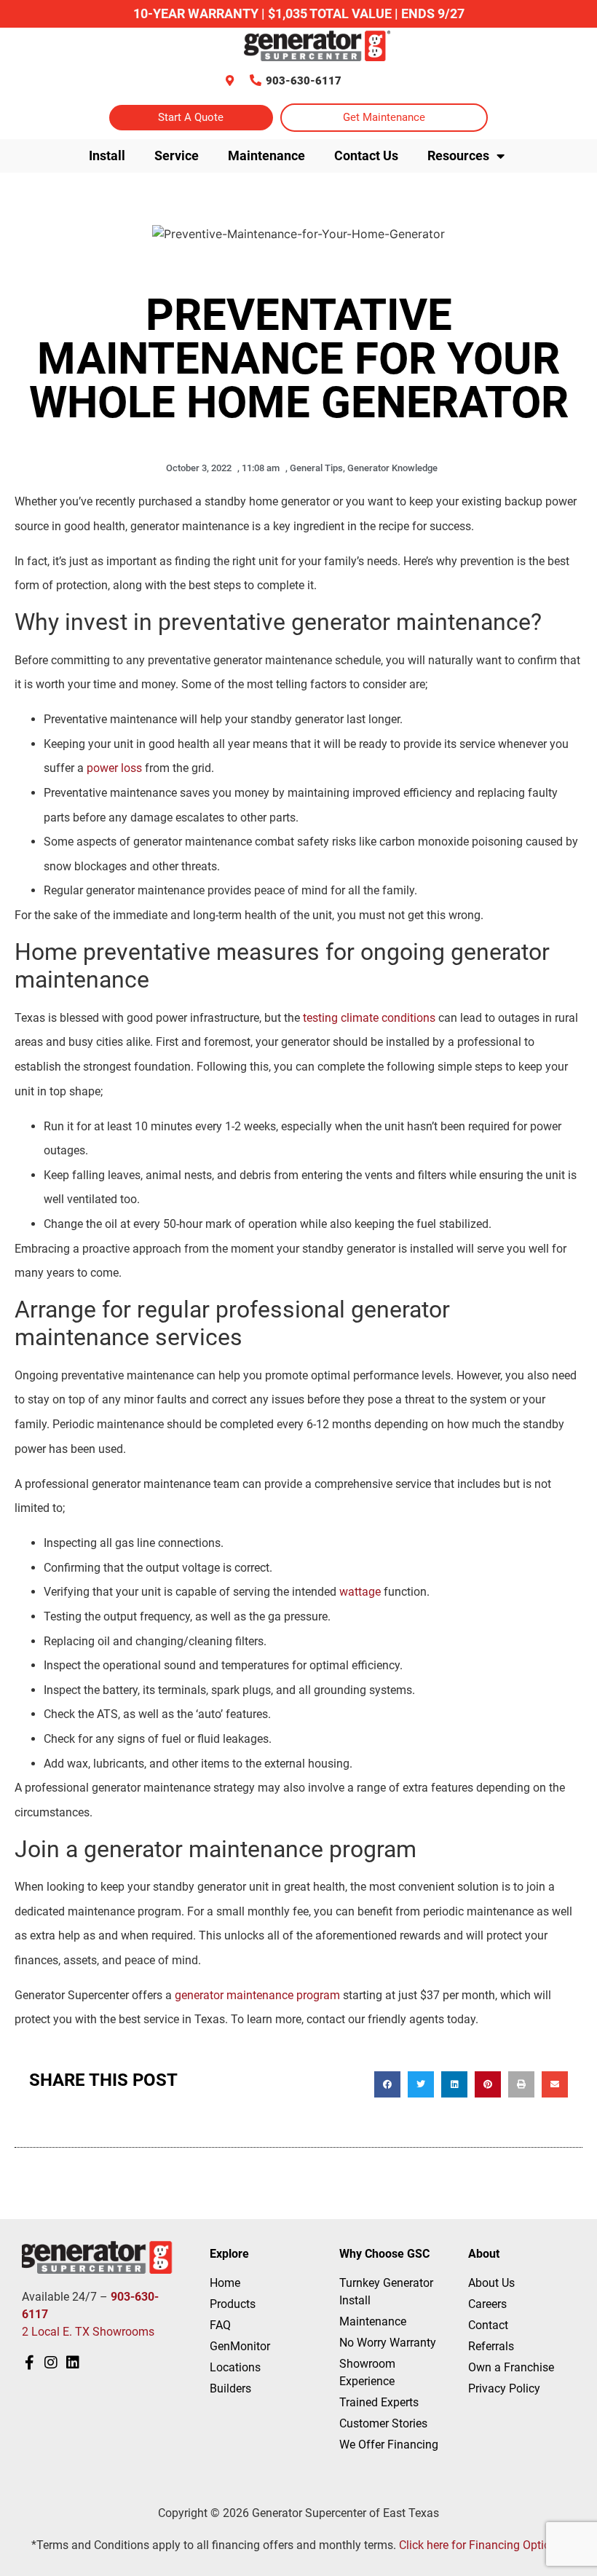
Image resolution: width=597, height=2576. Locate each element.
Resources (458, 155)
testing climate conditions (369, 1018)
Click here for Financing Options (481, 2545)
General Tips (316, 468)
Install (107, 155)
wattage (360, 1592)
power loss (114, 768)
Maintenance (266, 155)
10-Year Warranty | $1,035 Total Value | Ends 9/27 (299, 13)
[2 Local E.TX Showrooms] (230, 80)
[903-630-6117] (256, 80)
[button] (387, 2084)
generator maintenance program (257, 1995)
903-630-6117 (304, 81)
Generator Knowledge (392, 468)
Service (177, 155)
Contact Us (366, 155)
